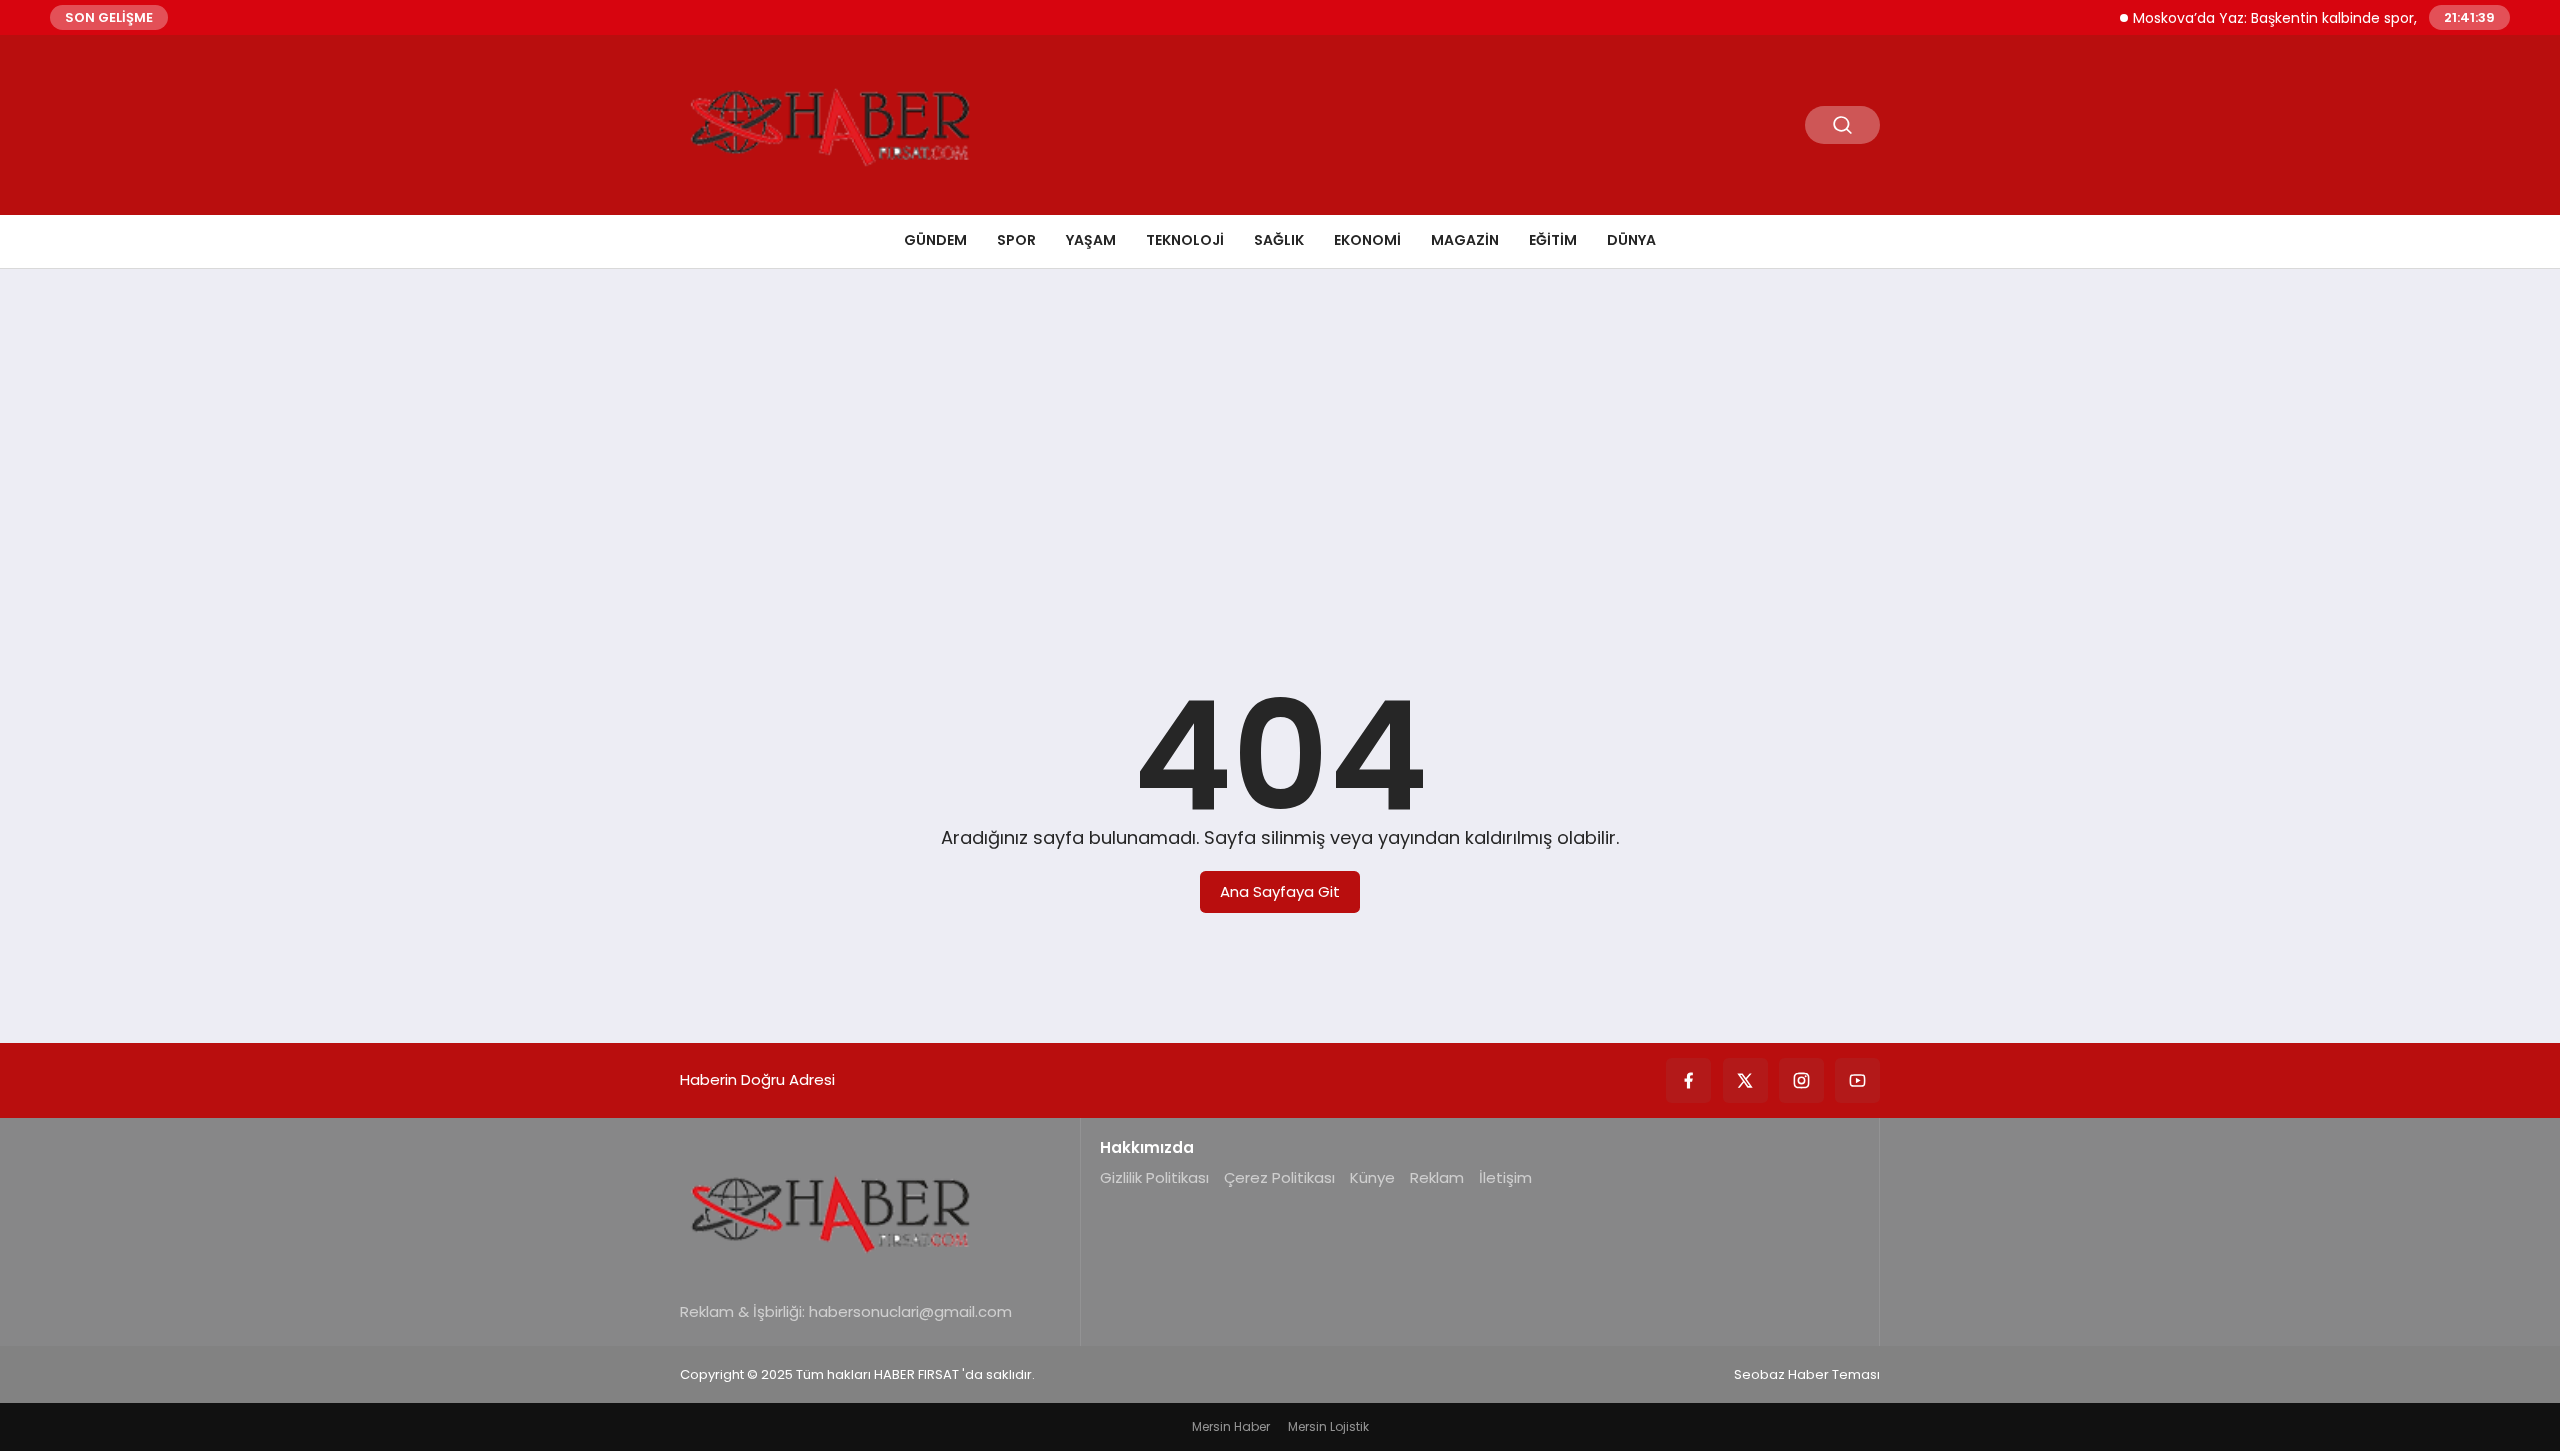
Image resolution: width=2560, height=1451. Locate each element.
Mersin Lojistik (1328, 1426)
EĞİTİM (1553, 240)
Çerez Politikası (1279, 1177)
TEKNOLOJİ (1185, 240)
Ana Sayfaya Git (1280, 891)
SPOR (1016, 240)
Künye (1372, 1177)
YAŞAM (1091, 240)
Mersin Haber (1231, 1426)
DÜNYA (1631, 240)
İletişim (1505, 1177)
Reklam (1437, 1177)
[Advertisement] (1280, 439)
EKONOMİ (1367, 240)
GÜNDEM (935, 240)
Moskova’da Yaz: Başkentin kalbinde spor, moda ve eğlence (2317, 18)
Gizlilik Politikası (1154, 1177)
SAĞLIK (1279, 240)
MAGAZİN (1465, 240)
